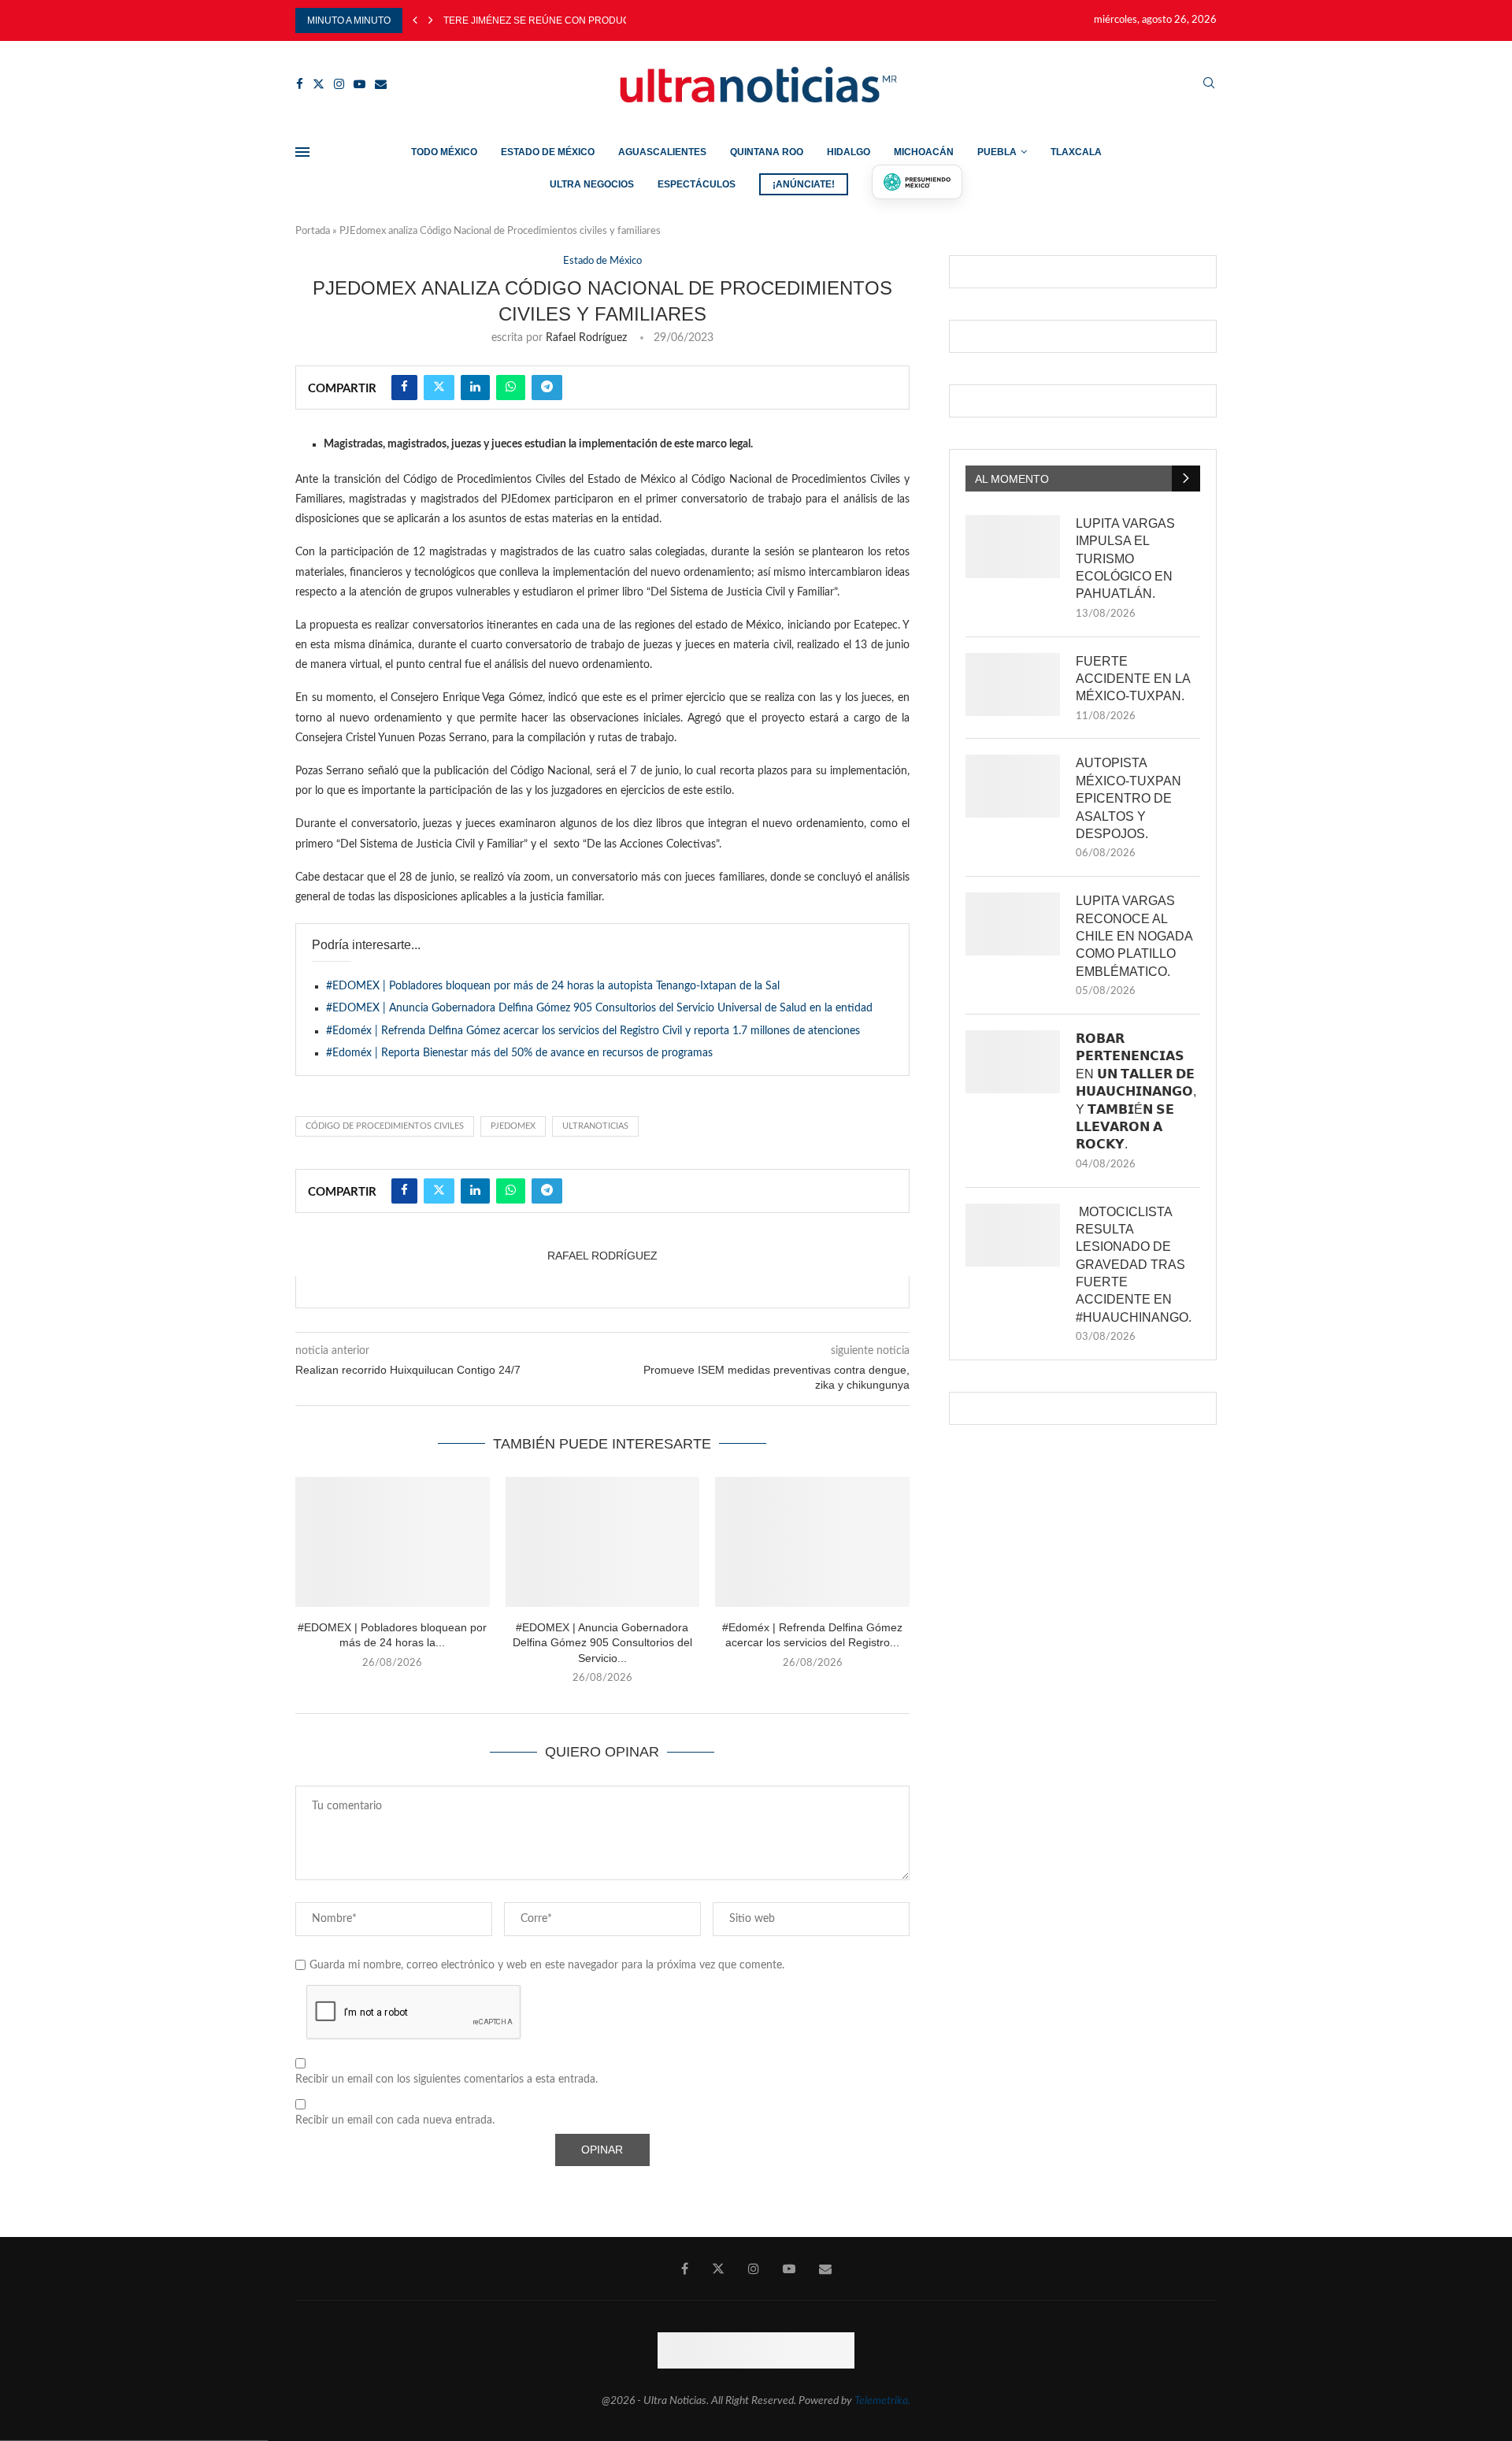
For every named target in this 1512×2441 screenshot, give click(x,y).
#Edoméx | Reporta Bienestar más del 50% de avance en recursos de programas (519, 1053)
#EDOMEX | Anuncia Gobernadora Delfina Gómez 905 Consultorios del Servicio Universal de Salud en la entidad (599, 1008)
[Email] (381, 84)
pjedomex (513, 1126)
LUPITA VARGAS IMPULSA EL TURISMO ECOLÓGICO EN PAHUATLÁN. (1125, 559)
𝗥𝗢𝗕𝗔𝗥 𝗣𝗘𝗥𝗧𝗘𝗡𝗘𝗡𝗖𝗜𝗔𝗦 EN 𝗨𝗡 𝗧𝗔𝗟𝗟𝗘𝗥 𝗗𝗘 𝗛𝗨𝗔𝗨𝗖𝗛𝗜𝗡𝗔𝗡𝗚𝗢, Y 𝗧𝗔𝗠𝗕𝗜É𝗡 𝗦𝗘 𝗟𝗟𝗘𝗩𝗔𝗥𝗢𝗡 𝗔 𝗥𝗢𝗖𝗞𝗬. (1136, 1091)
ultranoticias (595, 1126)
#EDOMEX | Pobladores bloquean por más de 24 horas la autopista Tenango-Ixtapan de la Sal (553, 986)
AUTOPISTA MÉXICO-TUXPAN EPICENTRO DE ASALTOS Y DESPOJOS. (1128, 798)
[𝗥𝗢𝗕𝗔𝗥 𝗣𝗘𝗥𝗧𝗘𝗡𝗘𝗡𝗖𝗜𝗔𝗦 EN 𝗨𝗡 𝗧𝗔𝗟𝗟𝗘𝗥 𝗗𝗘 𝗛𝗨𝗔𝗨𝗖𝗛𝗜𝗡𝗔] (1013, 1062)
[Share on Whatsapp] (511, 388)
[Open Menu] (302, 152)
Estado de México (548, 152)
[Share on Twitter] (439, 388)
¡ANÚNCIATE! (804, 184)
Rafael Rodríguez (586, 338)
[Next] (431, 20)
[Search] (1209, 84)
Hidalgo (849, 152)
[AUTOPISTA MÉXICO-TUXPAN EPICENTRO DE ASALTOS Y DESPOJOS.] (1013, 786)
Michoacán (924, 152)
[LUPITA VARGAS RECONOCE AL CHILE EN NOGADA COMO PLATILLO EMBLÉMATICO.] (1013, 924)
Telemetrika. (882, 2401)
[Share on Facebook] (404, 388)
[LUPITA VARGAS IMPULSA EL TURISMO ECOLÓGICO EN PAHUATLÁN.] (1013, 547)
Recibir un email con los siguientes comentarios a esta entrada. (447, 2079)
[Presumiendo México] (917, 182)
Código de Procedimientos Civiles (385, 1126)
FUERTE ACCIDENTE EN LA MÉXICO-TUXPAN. (1133, 679)
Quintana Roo (767, 152)
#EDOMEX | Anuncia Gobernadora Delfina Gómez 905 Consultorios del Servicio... (602, 1643)
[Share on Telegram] (547, 388)
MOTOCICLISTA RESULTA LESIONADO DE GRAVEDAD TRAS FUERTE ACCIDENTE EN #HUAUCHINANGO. (1134, 1265)
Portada (313, 231)
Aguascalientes (662, 152)
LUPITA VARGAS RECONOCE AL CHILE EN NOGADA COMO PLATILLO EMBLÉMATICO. (1134, 936)
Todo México (444, 152)
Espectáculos (697, 184)
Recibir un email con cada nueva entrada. (395, 2120)
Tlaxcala (1076, 152)
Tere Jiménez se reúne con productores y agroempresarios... (610, 20)
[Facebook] (300, 84)
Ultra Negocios (592, 184)
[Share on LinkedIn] (475, 388)
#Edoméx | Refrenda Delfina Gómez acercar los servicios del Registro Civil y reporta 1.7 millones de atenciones (593, 1031)
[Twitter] (319, 84)
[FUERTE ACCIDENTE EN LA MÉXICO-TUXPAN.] (1013, 684)
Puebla (997, 152)
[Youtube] (359, 84)
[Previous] (415, 20)
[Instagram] (339, 84)
